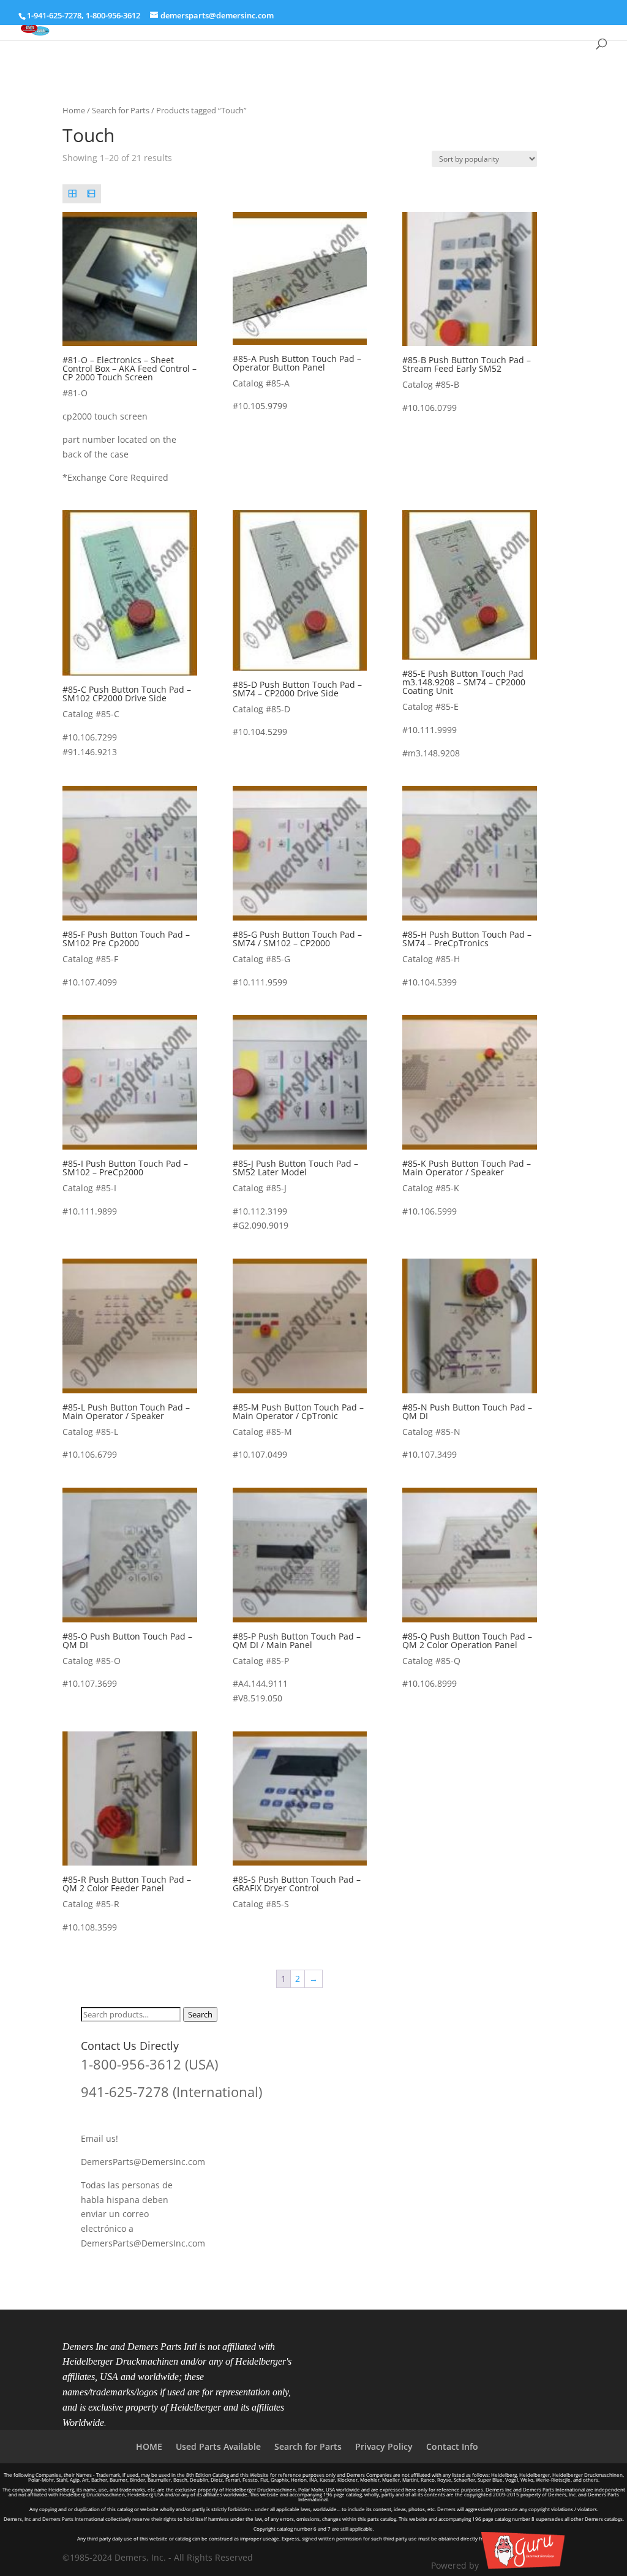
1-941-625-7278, (56, 15)
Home (74, 110)
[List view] (92, 194)
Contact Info (452, 2446)
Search (200, 2014)
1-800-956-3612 (113, 15)
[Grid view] (72, 194)
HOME (149, 2446)
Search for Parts (121, 110)
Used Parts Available (218, 2446)
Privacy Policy (384, 2446)
